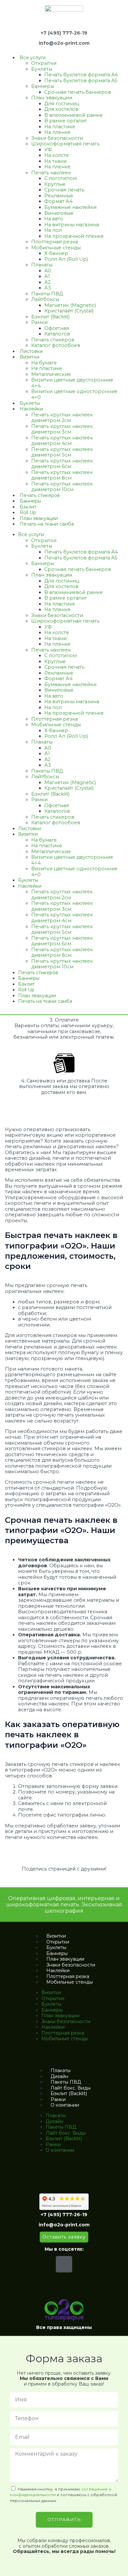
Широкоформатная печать (65, 144)
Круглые (55, 184)
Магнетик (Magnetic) (70, 305)
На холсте (57, 155)
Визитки (30, 357)
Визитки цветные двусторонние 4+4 (72, 383)
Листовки (31, 351)
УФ (48, 150)
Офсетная (57, 328)
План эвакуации (52, 98)
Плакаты (42, 265)
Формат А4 (58, 201)
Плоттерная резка (54, 242)
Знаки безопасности (57, 138)
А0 (48, 271)
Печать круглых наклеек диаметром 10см (62, 487)
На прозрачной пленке (74, 236)
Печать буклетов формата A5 (81, 81)
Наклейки (31, 409)
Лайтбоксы (45, 299)
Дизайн (59, 2076)
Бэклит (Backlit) (50, 317)
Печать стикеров (53, 340)
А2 (47, 282)
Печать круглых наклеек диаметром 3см (62, 429)
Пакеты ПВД (47, 294)
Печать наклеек (51, 173)
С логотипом (61, 178)
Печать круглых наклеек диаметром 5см (62, 452)
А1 (47, 276)
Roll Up (28, 512)
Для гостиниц (62, 104)
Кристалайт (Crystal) (69, 311)
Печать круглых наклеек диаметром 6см (62, 464)
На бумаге (44, 363)
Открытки (44, 63)
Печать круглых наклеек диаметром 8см (62, 475)
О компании (65, 2105)
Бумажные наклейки (70, 207)
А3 (48, 288)
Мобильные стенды (56, 248)
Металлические (51, 374)
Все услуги (33, 58)
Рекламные (59, 196)
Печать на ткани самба (47, 524)
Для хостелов (61, 109)
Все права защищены (64, 2327)
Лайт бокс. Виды (71, 2088)
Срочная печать (64, 190)
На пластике (60, 127)
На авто (54, 219)
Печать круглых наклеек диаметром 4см (62, 441)
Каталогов (57, 334)
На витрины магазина (72, 225)
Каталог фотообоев (56, 345)
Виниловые (59, 213)
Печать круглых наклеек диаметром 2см (62, 418)
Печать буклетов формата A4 (81, 75)
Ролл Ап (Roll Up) (66, 259)
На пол (53, 230)
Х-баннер (56, 253)
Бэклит (28, 507)
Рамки (39, 322)
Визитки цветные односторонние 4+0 (74, 394)
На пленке (57, 132)
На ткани (55, 161)
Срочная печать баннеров (78, 92)
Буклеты (42, 69)
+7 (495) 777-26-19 (64, 33)
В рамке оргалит (66, 121)
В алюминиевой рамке (74, 115)
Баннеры (43, 86)
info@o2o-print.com (64, 43)
